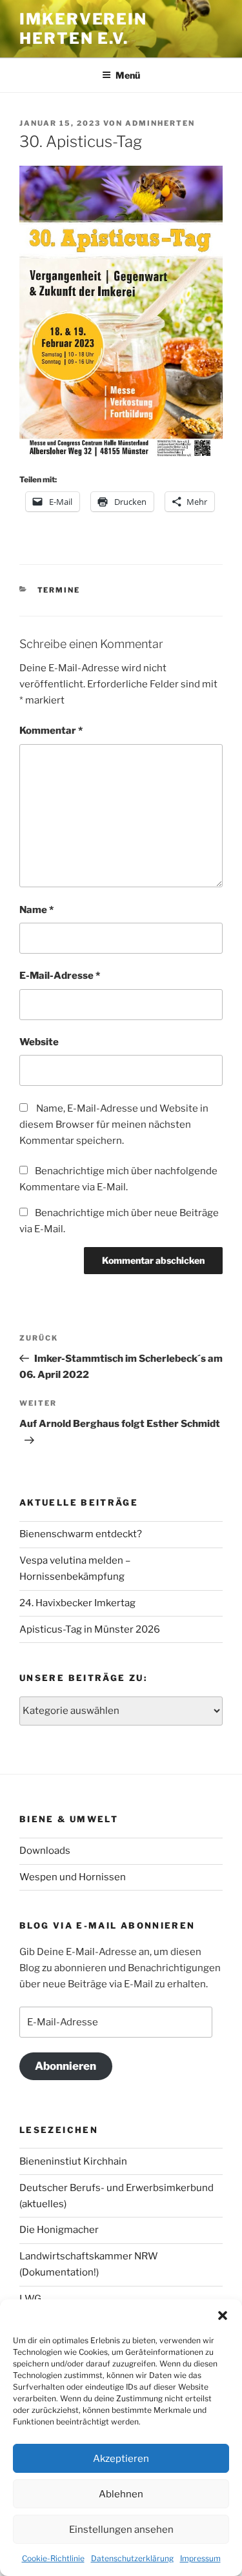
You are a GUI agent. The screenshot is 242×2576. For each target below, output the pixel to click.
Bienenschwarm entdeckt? (81, 1534)
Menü (128, 75)
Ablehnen (121, 2494)
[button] (223, 2315)
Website (39, 1042)
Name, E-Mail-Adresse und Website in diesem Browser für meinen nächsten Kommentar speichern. (114, 1125)
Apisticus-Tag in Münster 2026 (90, 1629)
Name (36, 910)
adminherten (160, 123)
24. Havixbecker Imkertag (77, 1603)
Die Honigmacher (59, 2230)
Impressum (200, 2558)
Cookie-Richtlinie (53, 2558)
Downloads (45, 1851)
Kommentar (51, 731)
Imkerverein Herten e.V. (83, 29)
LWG (30, 2299)
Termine (59, 590)
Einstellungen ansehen (121, 2530)
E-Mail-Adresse (60, 976)
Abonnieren (66, 2066)
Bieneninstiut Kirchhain (73, 2161)
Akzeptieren (121, 2459)
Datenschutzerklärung (132, 2558)
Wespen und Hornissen (73, 1877)
